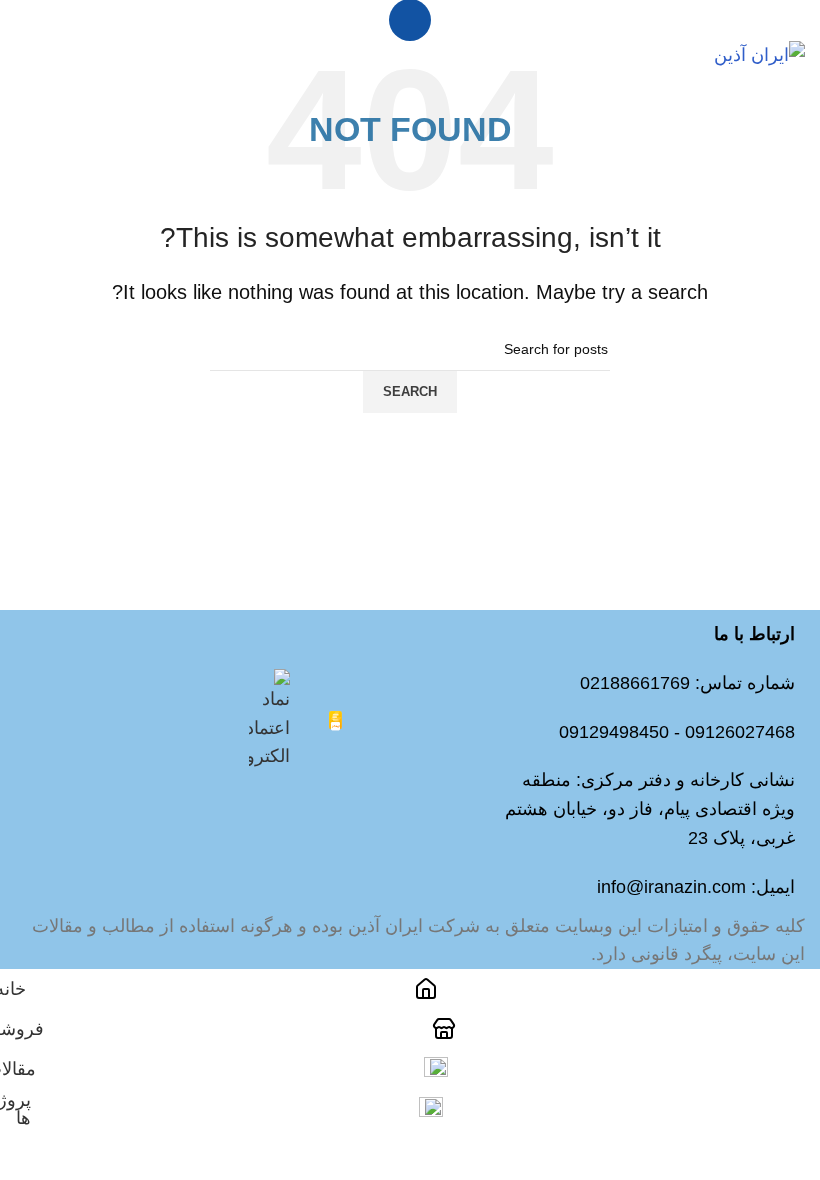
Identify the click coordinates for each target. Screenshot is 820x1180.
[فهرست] (410, 20)
